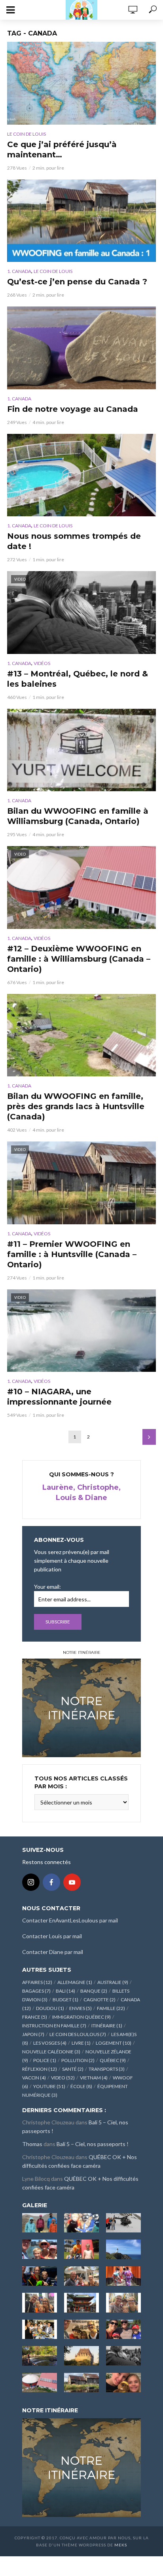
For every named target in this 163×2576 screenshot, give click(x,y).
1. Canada (19, 271)
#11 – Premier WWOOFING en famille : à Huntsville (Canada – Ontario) (72, 1254)
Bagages (36, 1991)
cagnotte (100, 2000)
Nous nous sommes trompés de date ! (74, 541)
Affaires (37, 1982)
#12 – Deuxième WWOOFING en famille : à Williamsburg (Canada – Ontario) (79, 959)
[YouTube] (72, 1882)
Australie (113, 1982)
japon (33, 2034)
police (45, 2060)
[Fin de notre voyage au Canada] (81, 348)
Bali (65, 1991)
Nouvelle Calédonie (51, 2052)
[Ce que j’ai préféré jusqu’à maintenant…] (81, 83)
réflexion (40, 2069)
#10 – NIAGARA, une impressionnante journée (59, 1397)
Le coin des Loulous (78, 2034)
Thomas (32, 2144)
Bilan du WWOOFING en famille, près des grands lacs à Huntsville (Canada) (76, 1106)
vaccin (34, 2078)
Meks (121, 2545)
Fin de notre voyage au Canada (73, 409)
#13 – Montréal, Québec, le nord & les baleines (78, 679)
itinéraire (107, 2026)
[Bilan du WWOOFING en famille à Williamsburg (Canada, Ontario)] (81, 750)
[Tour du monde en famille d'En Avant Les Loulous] (81, 2467)
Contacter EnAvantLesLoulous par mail (70, 1920)
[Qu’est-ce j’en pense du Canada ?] (81, 221)
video (63, 2078)
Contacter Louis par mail (52, 1936)
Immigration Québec (81, 2017)
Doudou (50, 2008)
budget (65, 2000)
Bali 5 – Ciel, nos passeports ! (93, 2144)
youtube (49, 2086)
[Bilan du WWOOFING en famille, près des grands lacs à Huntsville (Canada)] (81, 1035)
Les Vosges (50, 2043)
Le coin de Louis (27, 134)
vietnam (94, 2078)
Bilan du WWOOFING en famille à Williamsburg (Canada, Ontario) (78, 816)
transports (107, 2069)
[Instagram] (31, 1882)
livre (81, 2043)
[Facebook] (51, 1882)
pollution (78, 2060)
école (81, 2086)
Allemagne (75, 1982)
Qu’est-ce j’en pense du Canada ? (77, 282)
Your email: (47, 1587)
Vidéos (42, 663)
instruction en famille (54, 2026)
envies (81, 2008)
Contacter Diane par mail (53, 1952)
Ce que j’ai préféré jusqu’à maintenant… (62, 149)
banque (94, 1991)
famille (111, 2008)
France (35, 2017)
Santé (73, 2069)
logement (114, 2043)
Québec (113, 2060)
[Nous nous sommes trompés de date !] (81, 475)
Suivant (149, 1437)
